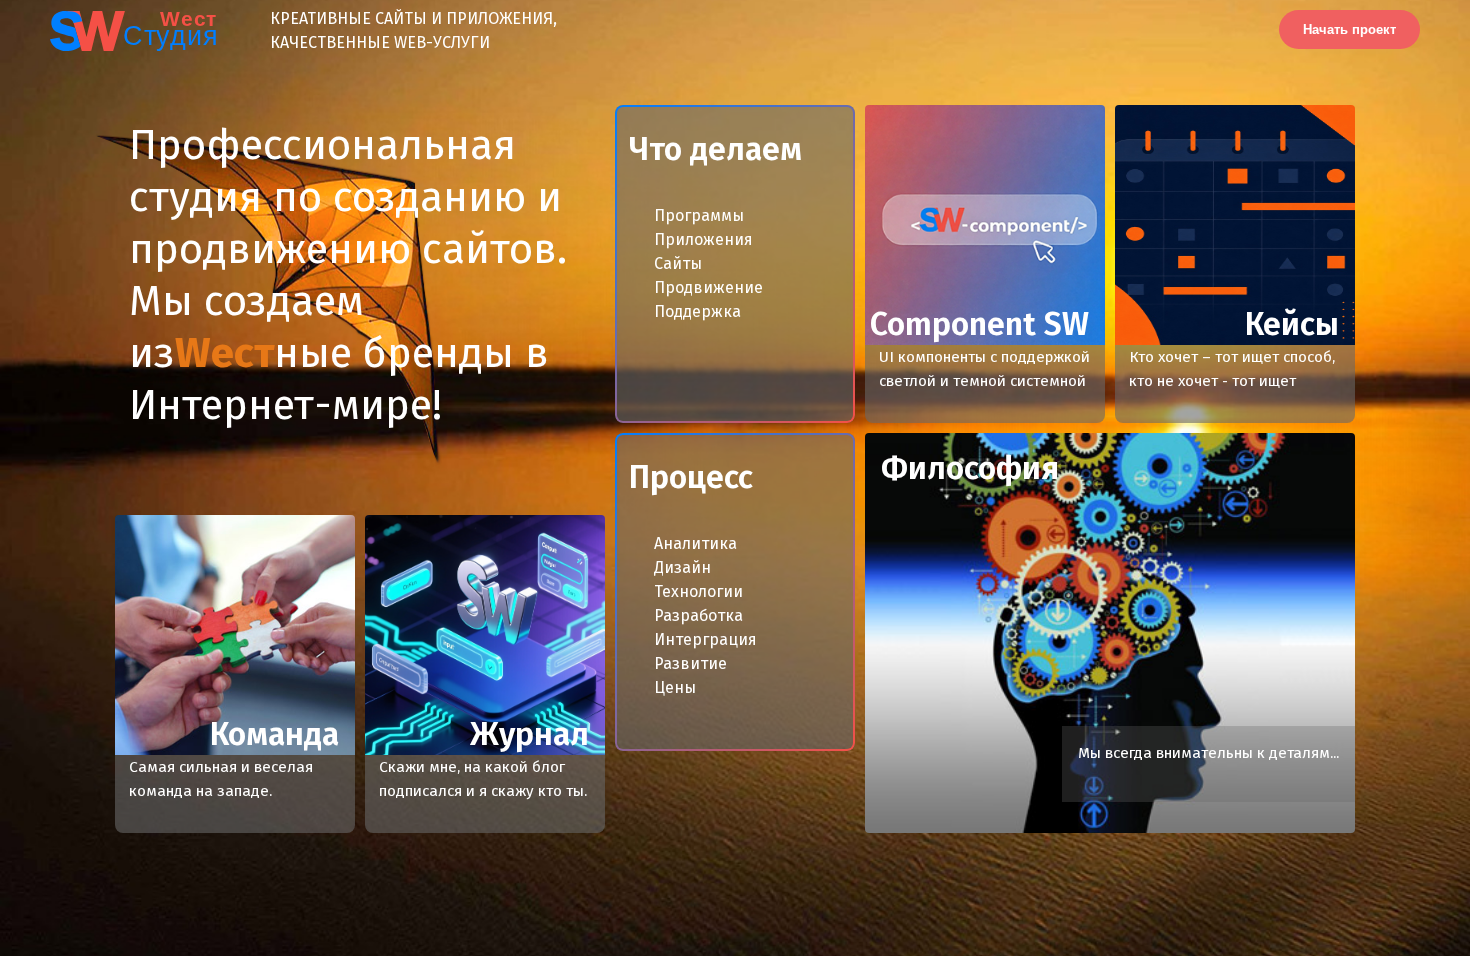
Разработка (698, 615)
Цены (675, 687)
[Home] (108, 29)
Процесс (691, 477)
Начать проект (1349, 29)
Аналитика (695, 543)
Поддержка (697, 311)
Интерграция (705, 639)
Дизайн (682, 567)
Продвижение (708, 287)
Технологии (698, 591)
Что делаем (715, 149)
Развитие (690, 663)
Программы (699, 215)
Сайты (678, 263)
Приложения (703, 239)
